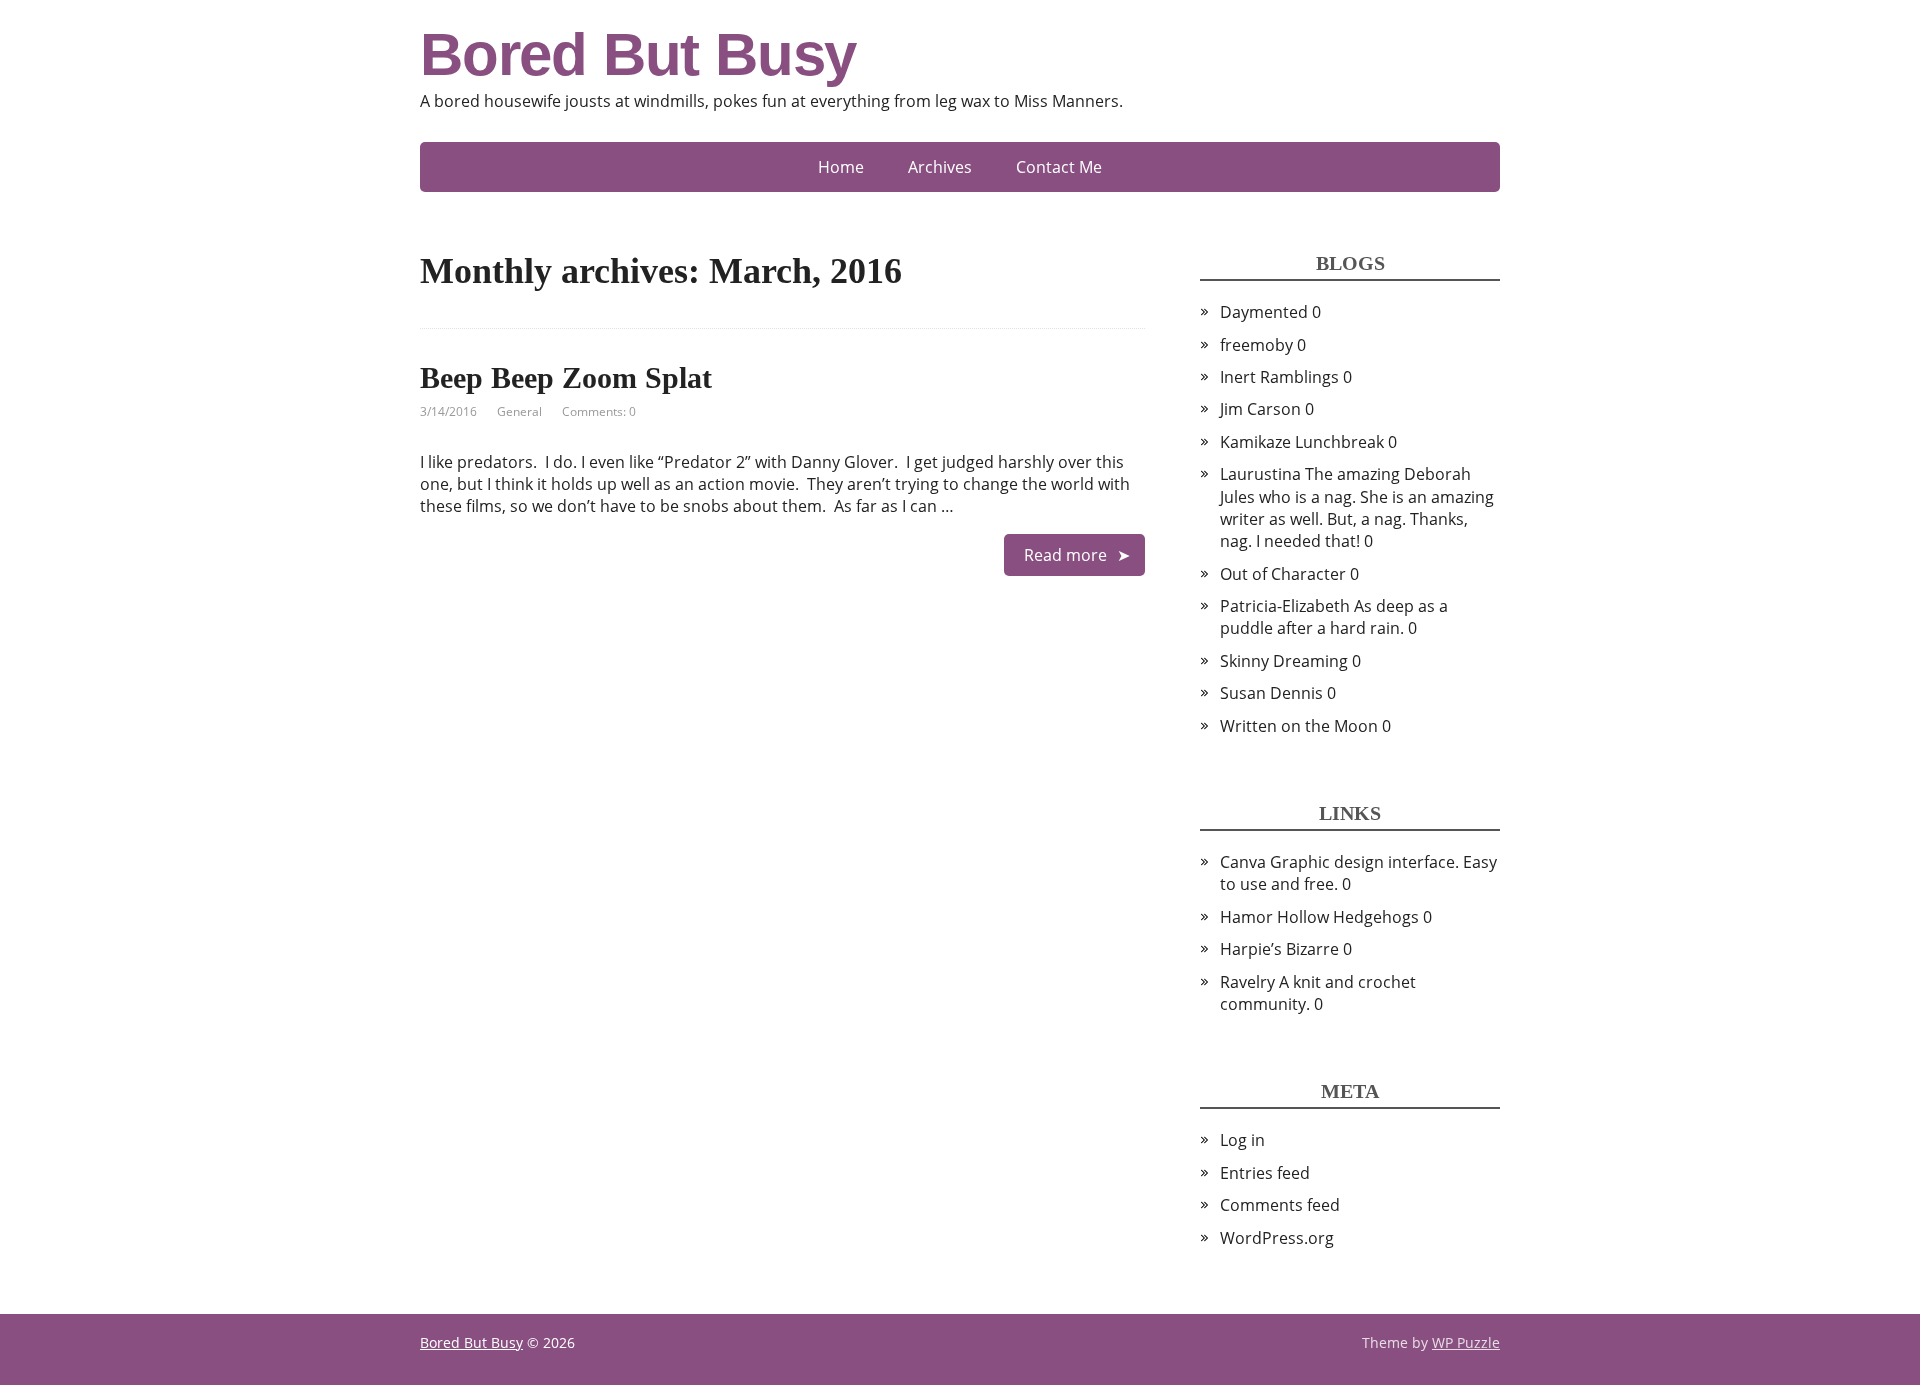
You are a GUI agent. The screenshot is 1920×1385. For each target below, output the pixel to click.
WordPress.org (1277, 1238)
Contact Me (1059, 167)
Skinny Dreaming (1284, 661)
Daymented (1264, 312)
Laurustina (1260, 474)
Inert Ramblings (1279, 377)
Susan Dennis (1271, 693)
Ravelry (1247, 982)
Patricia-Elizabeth (1285, 606)
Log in (1242, 1140)
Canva (1243, 862)
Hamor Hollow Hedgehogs (1319, 917)
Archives (940, 167)
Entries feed (1265, 1173)
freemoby (1256, 345)
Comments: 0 (599, 411)
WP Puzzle (1466, 1342)
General (519, 411)
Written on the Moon (1299, 726)
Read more (1065, 555)
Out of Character (1283, 574)
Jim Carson (1260, 409)
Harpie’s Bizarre (1279, 949)
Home (841, 167)
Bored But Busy (638, 55)
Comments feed (1280, 1205)
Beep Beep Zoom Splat (566, 377)
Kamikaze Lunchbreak (1302, 442)
